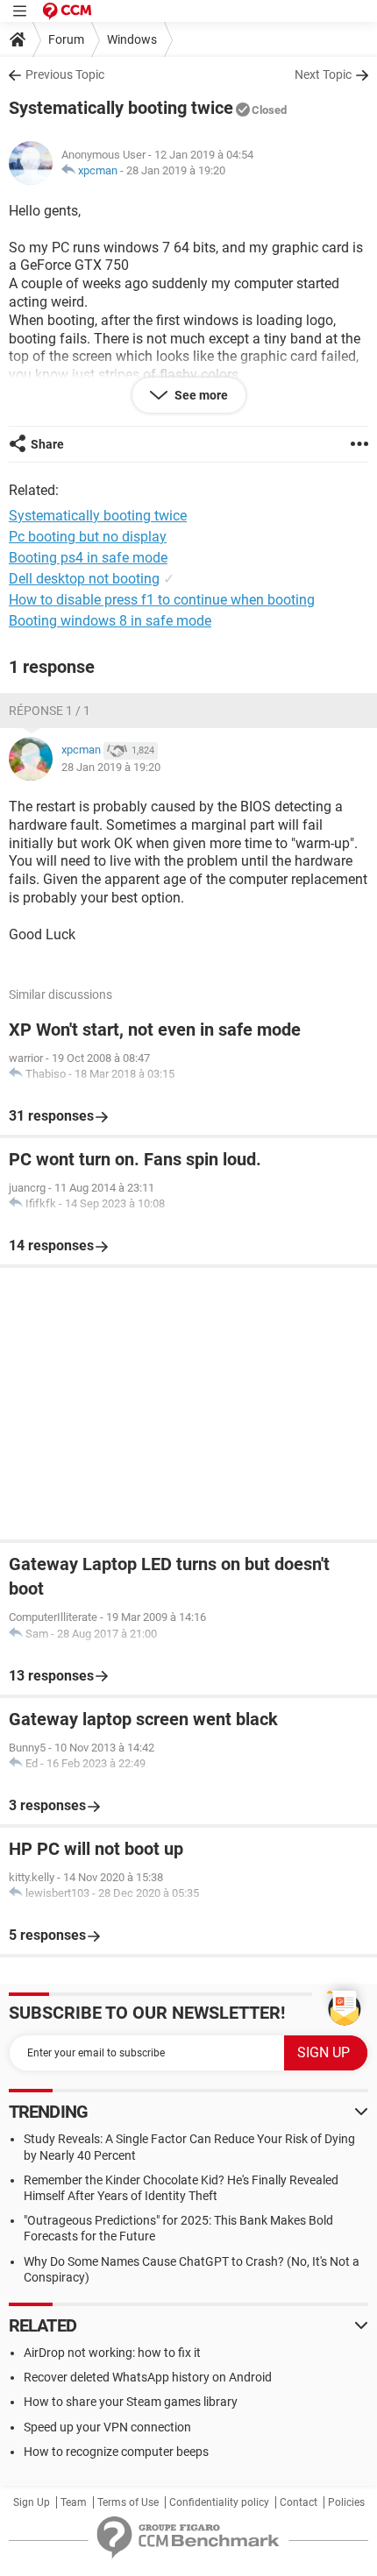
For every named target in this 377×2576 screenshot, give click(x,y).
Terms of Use (128, 2502)
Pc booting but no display (88, 537)
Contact (299, 2502)
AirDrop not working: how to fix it (112, 2353)
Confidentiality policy (219, 2502)
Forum (66, 39)
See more (200, 395)
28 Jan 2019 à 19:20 (176, 170)
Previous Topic (65, 74)
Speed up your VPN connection (107, 2427)
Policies (346, 2502)
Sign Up (32, 2502)
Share (47, 444)
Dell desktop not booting (84, 579)
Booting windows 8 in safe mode (110, 621)
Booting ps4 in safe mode (88, 558)
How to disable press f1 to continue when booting (162, 600)
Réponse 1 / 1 (50, 711)
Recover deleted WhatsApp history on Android (148, 2377)
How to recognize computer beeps (116, 2452)
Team (74, 2502)
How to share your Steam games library (131, 2402)
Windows (132, 39)
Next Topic (323, 74)
